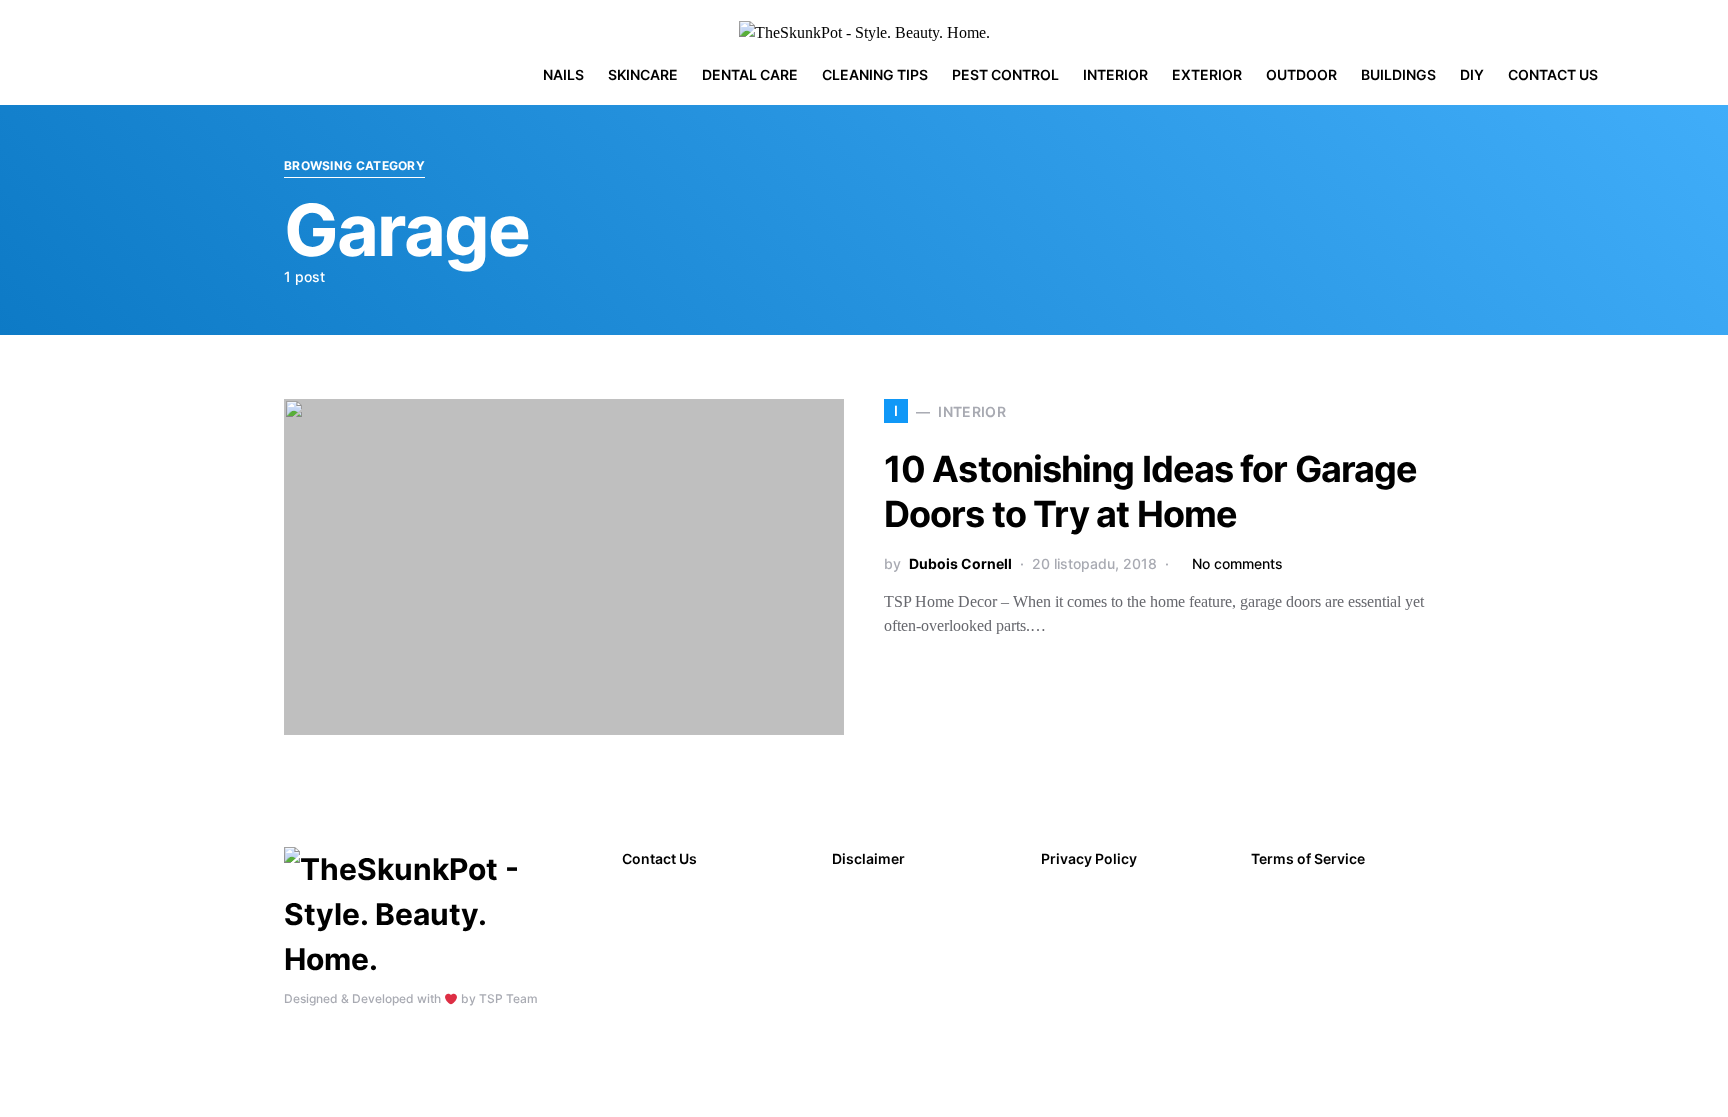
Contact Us (659, 858)
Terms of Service (1308, 858)
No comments (1237, 563)
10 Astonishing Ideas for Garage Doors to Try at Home (1150, 491)
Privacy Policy (1089, 858)
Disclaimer (868, 858)
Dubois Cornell (960, 563)
